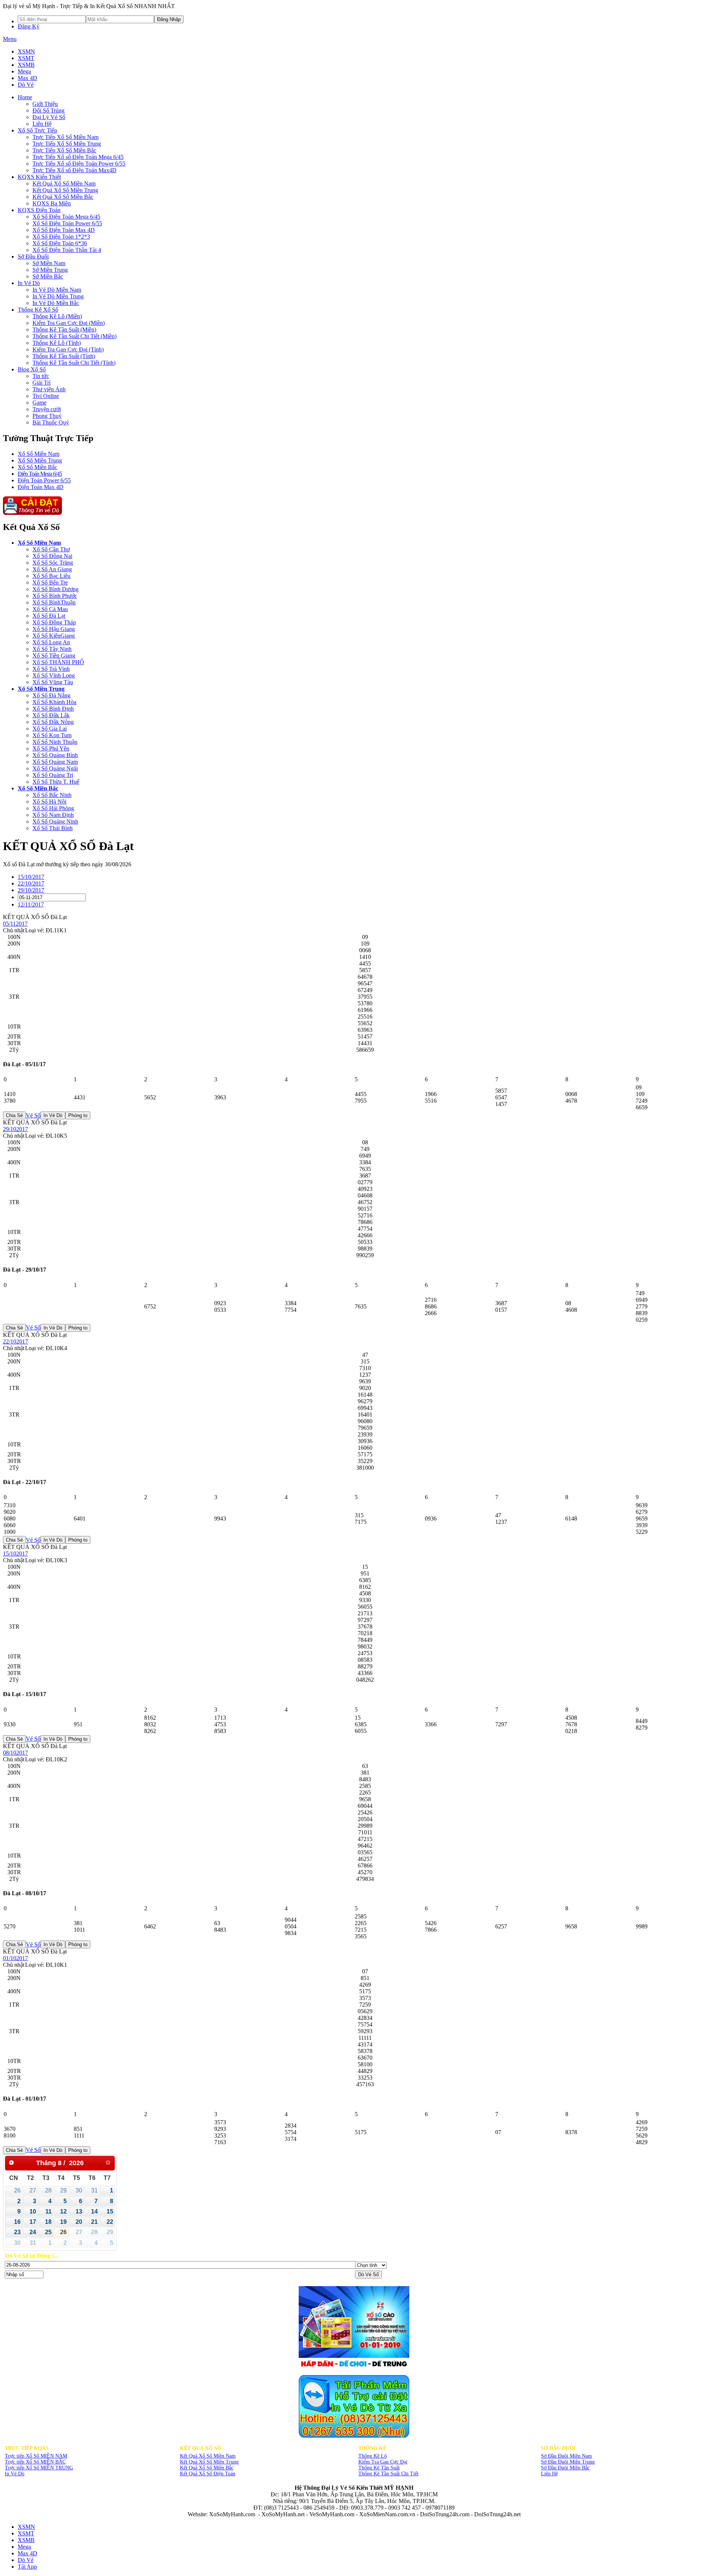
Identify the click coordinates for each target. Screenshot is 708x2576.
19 (63, 2222)
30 (79, 2190)
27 (33, 2190)
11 (48, 2211)
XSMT (26, 58)
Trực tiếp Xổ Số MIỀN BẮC (35, 2462)
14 (94, 2211)
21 (94, 2222)
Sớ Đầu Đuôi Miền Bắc (565, 2468)
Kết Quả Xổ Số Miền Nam (208, 2456)
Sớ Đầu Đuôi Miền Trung (568, 2462)
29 (63, 2190)
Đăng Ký (29, 26)
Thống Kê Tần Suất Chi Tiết (388, 2474)
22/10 (31, 883)
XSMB (26, 65)
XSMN (26, 51)
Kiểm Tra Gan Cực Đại (383, 2462)
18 (48, 2222)
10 (33, 2211)
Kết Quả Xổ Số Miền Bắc (207, 2468)
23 (17, 2232)
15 (110, 2211)
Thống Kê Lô (373, 2456)
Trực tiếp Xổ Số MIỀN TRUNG (39, 2468)
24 (33, 2232)
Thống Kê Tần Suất (379, 2468)
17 (33, 2222)
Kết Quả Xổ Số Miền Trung (209, 2462)
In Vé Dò (15, 2474)
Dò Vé (26, 85)
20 (79, 2222)
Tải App (27, 2567)
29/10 (31, 890)
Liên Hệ (549, 2474)
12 (63, 2211)
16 (17, 2222)
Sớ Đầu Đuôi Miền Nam (566, 2456)
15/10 (31, 877)
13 (79, 2211)
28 (48, 2190)
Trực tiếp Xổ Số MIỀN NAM (36, 2456)
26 (17, 2190)
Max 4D (27, 78)
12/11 (31, 904)
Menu (10, 39)
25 (48, 2232)
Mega (24, 71)
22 (110, 2222)
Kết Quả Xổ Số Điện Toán (208, 2474)
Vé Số (33, 1115)
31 (94, 2190)
